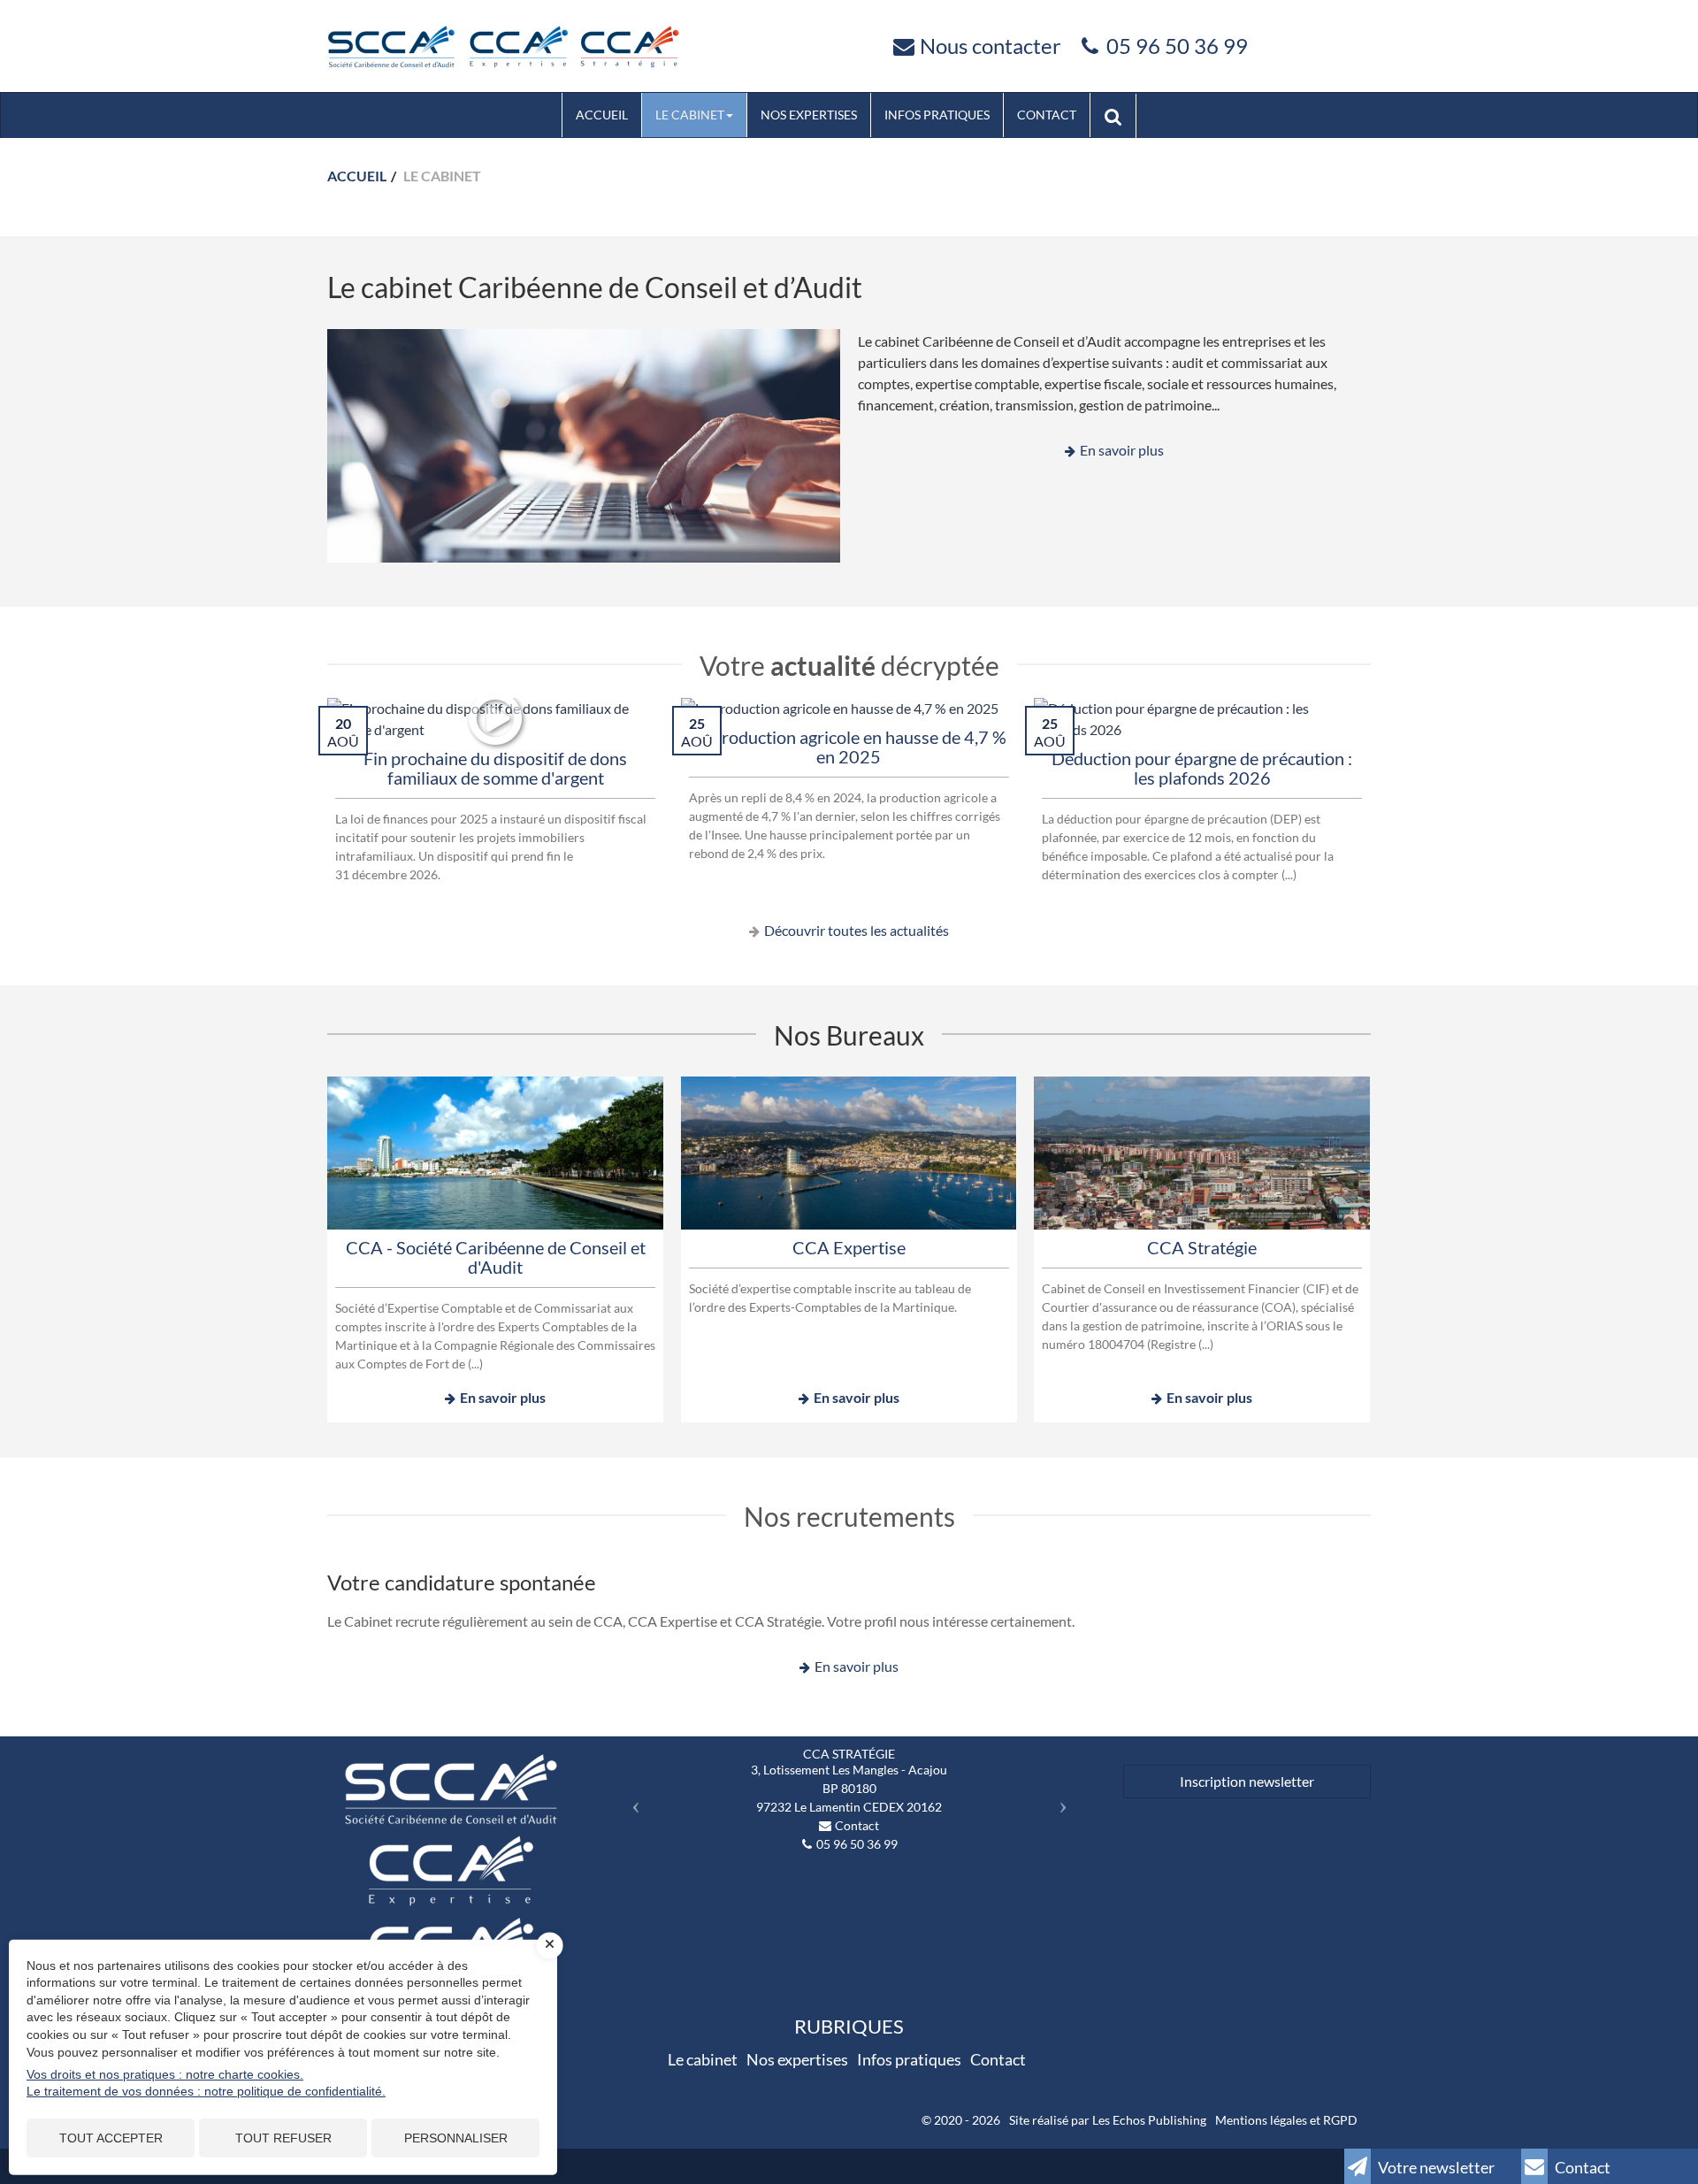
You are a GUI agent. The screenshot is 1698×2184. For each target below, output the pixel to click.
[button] (631, 1800)
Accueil (602, 115)
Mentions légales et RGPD (1286, 2120)
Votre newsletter (1435, 2167)
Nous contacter (990, 46)
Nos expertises (809, 115)
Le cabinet (690, 115)
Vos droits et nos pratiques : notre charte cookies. (165, 2074)
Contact (1047, 115)
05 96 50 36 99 (1177, 46)
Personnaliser (456, 2138)
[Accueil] (503, 44)
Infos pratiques (937, 115)
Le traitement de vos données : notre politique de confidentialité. (206, 2091)
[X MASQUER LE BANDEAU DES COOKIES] (550, 1945)
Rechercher (1120, 115)
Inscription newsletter (1247, 1781)
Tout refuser (283, 2138)
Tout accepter (111, 2138)
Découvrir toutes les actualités (857, 930)
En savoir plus (1122, 450)
